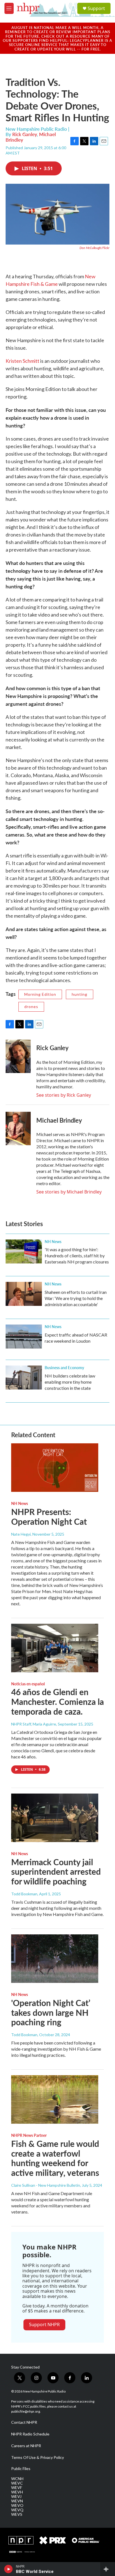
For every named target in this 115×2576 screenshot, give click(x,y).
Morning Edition (40, 994)
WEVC (17, 2483)
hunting (80, 994)
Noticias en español (28, 1684)
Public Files (21, 2469)
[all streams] (108, 2569)
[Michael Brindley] (18, 1128)
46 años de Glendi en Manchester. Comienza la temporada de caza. (57, 1702)
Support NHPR (44, 2324)
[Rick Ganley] (18, 1056)
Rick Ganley (25, 134)
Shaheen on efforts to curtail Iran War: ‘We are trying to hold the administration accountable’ (76, 1298)
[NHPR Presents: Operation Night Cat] (55, 1468)
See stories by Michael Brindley (69, 1192)
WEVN (17, 2501)
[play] (9, 2569)
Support (96, 8)
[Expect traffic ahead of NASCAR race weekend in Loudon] (24, 1337)
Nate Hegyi (21, 1534)
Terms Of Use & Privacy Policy (38, 2457)
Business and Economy (64, 1367)
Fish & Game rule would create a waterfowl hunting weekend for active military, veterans (55, 2158)
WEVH (17, 2492)
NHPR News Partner (29, 2135)
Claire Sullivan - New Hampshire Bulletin (46, 2185)
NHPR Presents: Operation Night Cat (49, 1517)
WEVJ (16, 2497)
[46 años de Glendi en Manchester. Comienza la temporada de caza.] (55, 1648)
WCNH (17, 2479)
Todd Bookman (24, 1894)
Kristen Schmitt (22, 361)
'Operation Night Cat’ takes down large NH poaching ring (51, 2012)
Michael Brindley (59, 1120)
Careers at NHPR (26, 2446)
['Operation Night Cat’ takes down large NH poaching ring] (55, 1959)
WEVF (17, 2488)
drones (31, 1007)
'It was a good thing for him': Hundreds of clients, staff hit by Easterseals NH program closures (77, 1256)
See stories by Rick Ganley (64, 1095)
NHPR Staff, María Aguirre (34, 1724)
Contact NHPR (24, 2422)
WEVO (17, 2505)
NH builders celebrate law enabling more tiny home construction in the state (70, 1382)
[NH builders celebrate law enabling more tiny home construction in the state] (24, 1378)
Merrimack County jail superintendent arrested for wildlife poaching (56, 1872)
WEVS (17, 2514)
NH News (53, 1241)
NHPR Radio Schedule (30, 2434)
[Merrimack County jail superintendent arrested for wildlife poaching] (55, 1818)
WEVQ (17, 2510)
